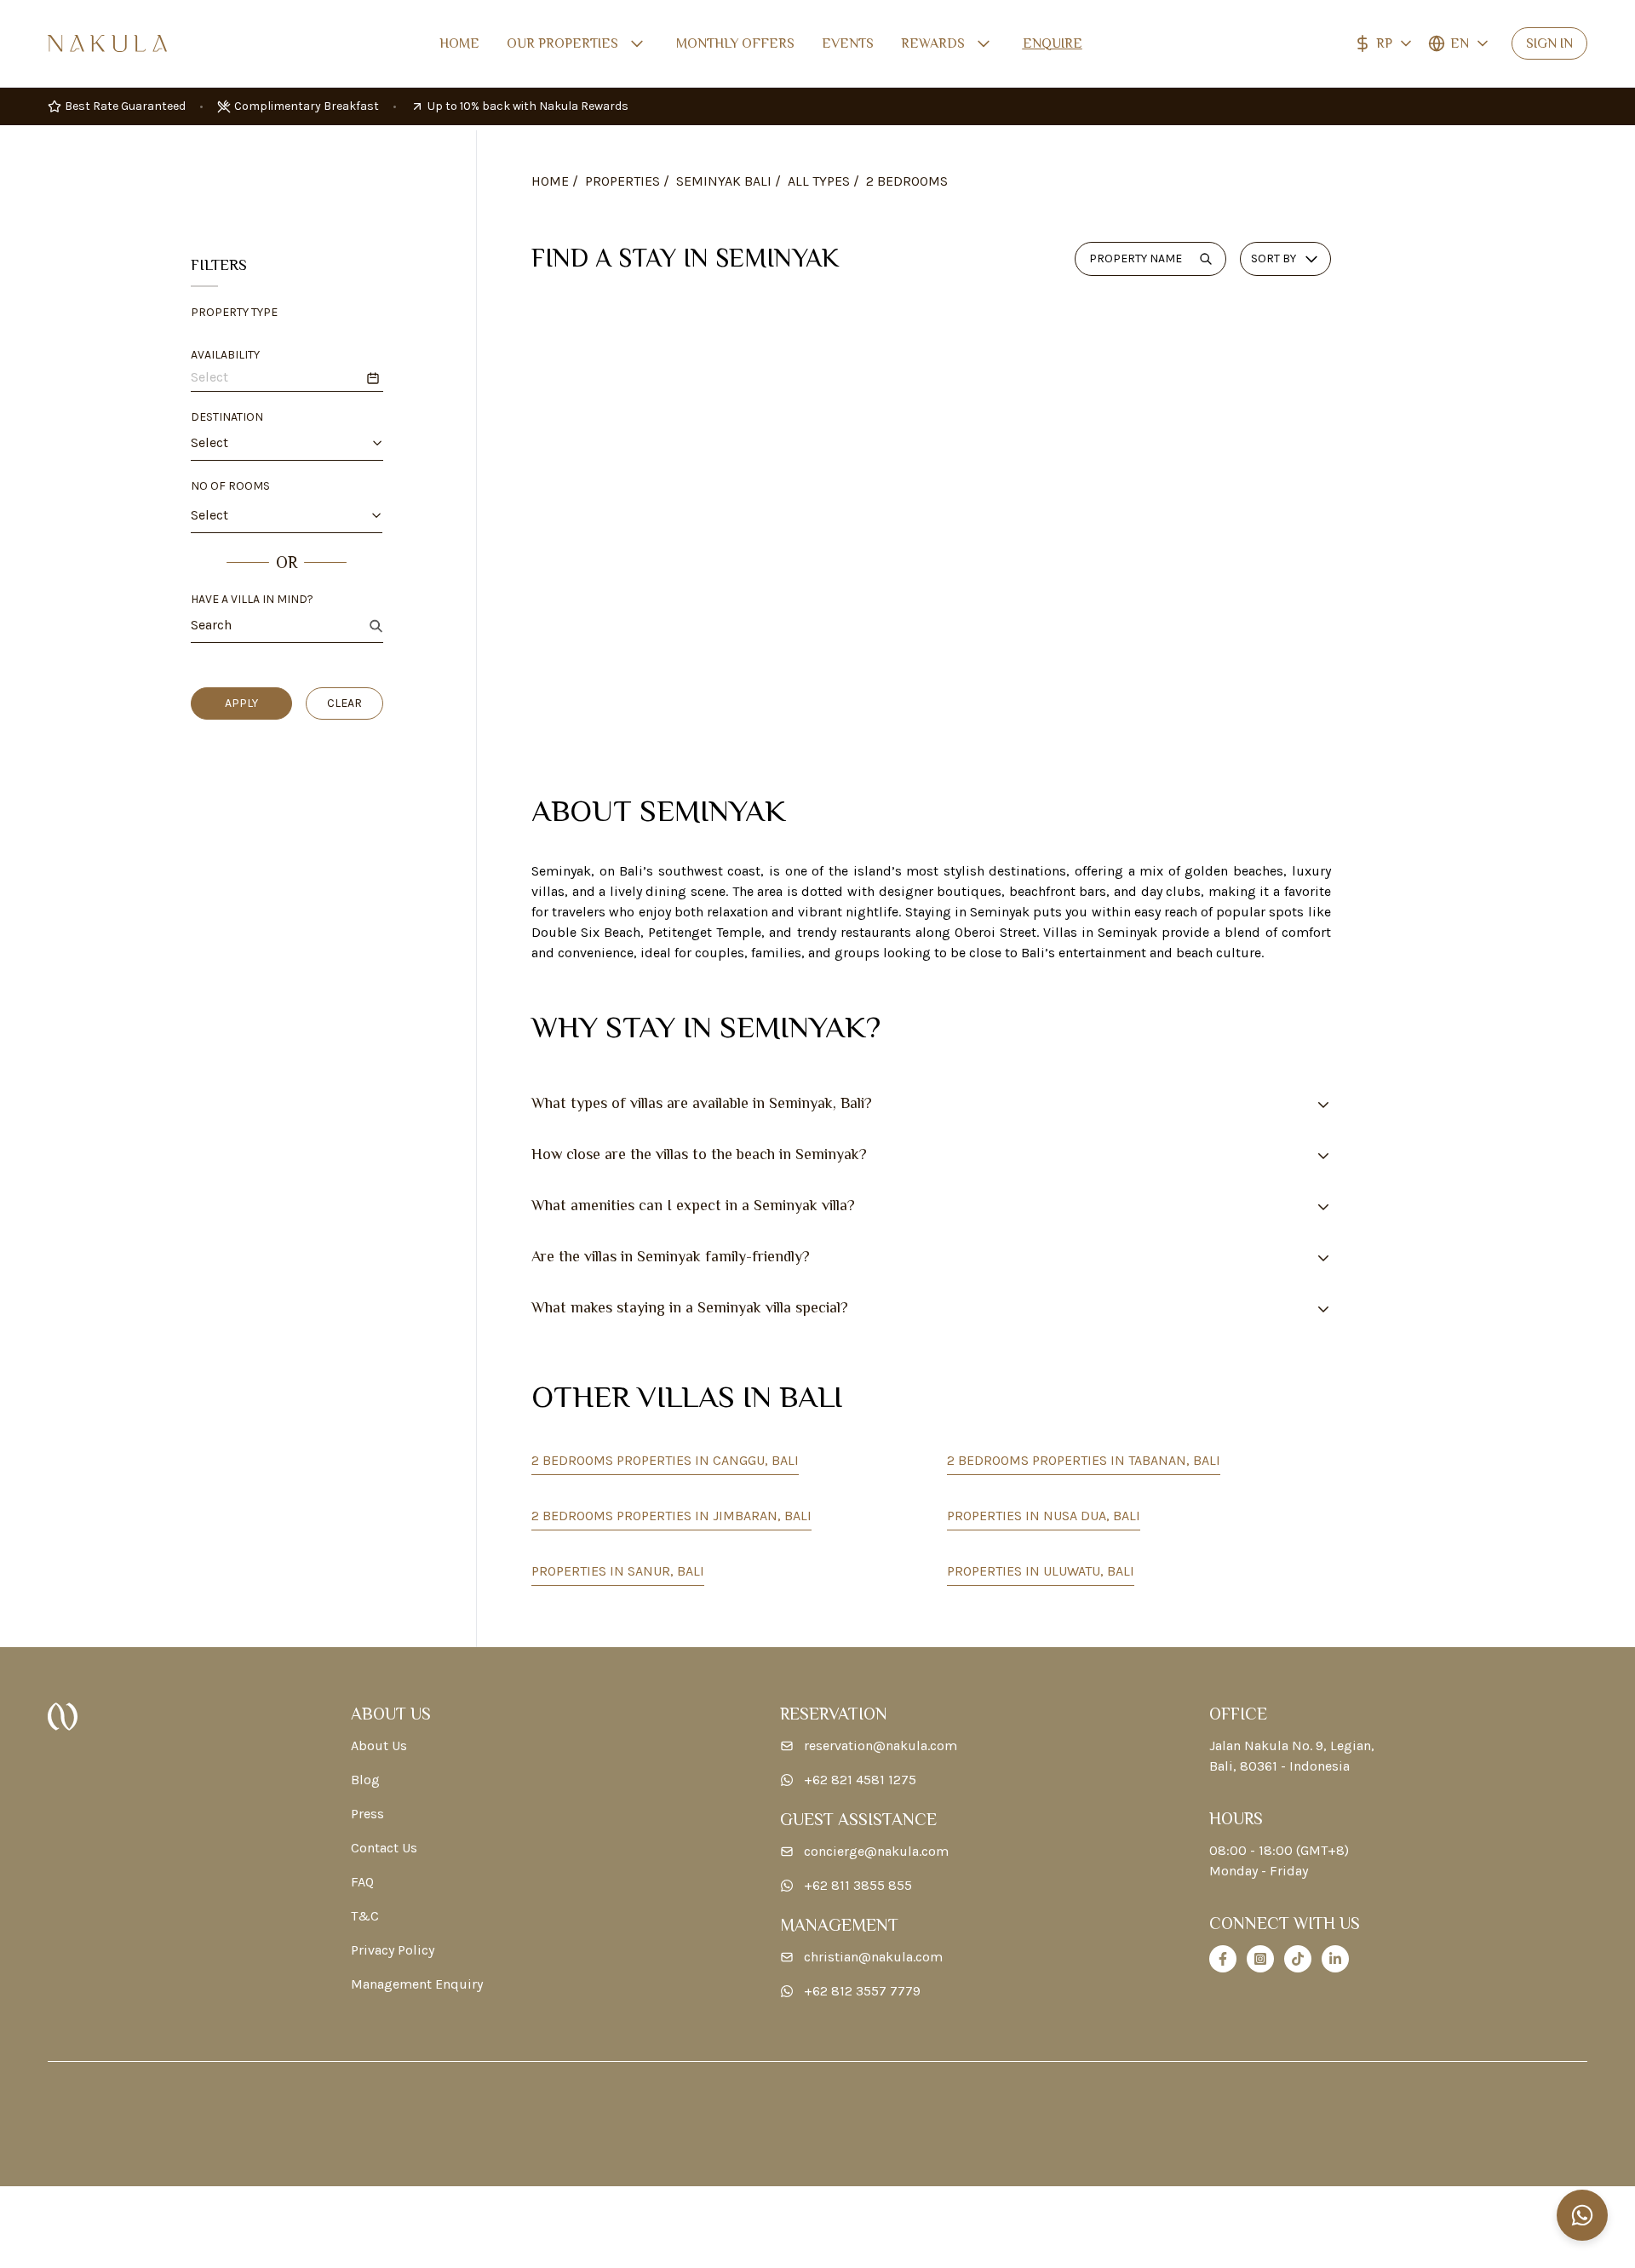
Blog (365, 1780)
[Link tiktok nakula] (1298, 1959)
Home (459, 43)
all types (819, 181)
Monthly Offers (735, 43)
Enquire (1053, 43)
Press (367, 1814)
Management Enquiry (417, 1984)
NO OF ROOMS (230, 486)
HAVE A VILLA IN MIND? (252, 599)
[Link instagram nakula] (1260, 1959)
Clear (344, 703)
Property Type (234, 312)
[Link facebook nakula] (1223, 1959)
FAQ (362, 1882)
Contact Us (384, 1848)
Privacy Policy (393, 1950)
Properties (622, 181)
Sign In (1549, 43)
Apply (241, 703)
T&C (365, 1916)
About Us (379, 1745)
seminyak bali (724, 181)
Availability (225, 355)
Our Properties (562, 43)
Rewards (933, 43)
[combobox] (274, 443)
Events (848, 43)
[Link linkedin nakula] (1335, 1959)
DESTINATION (227, 417)
